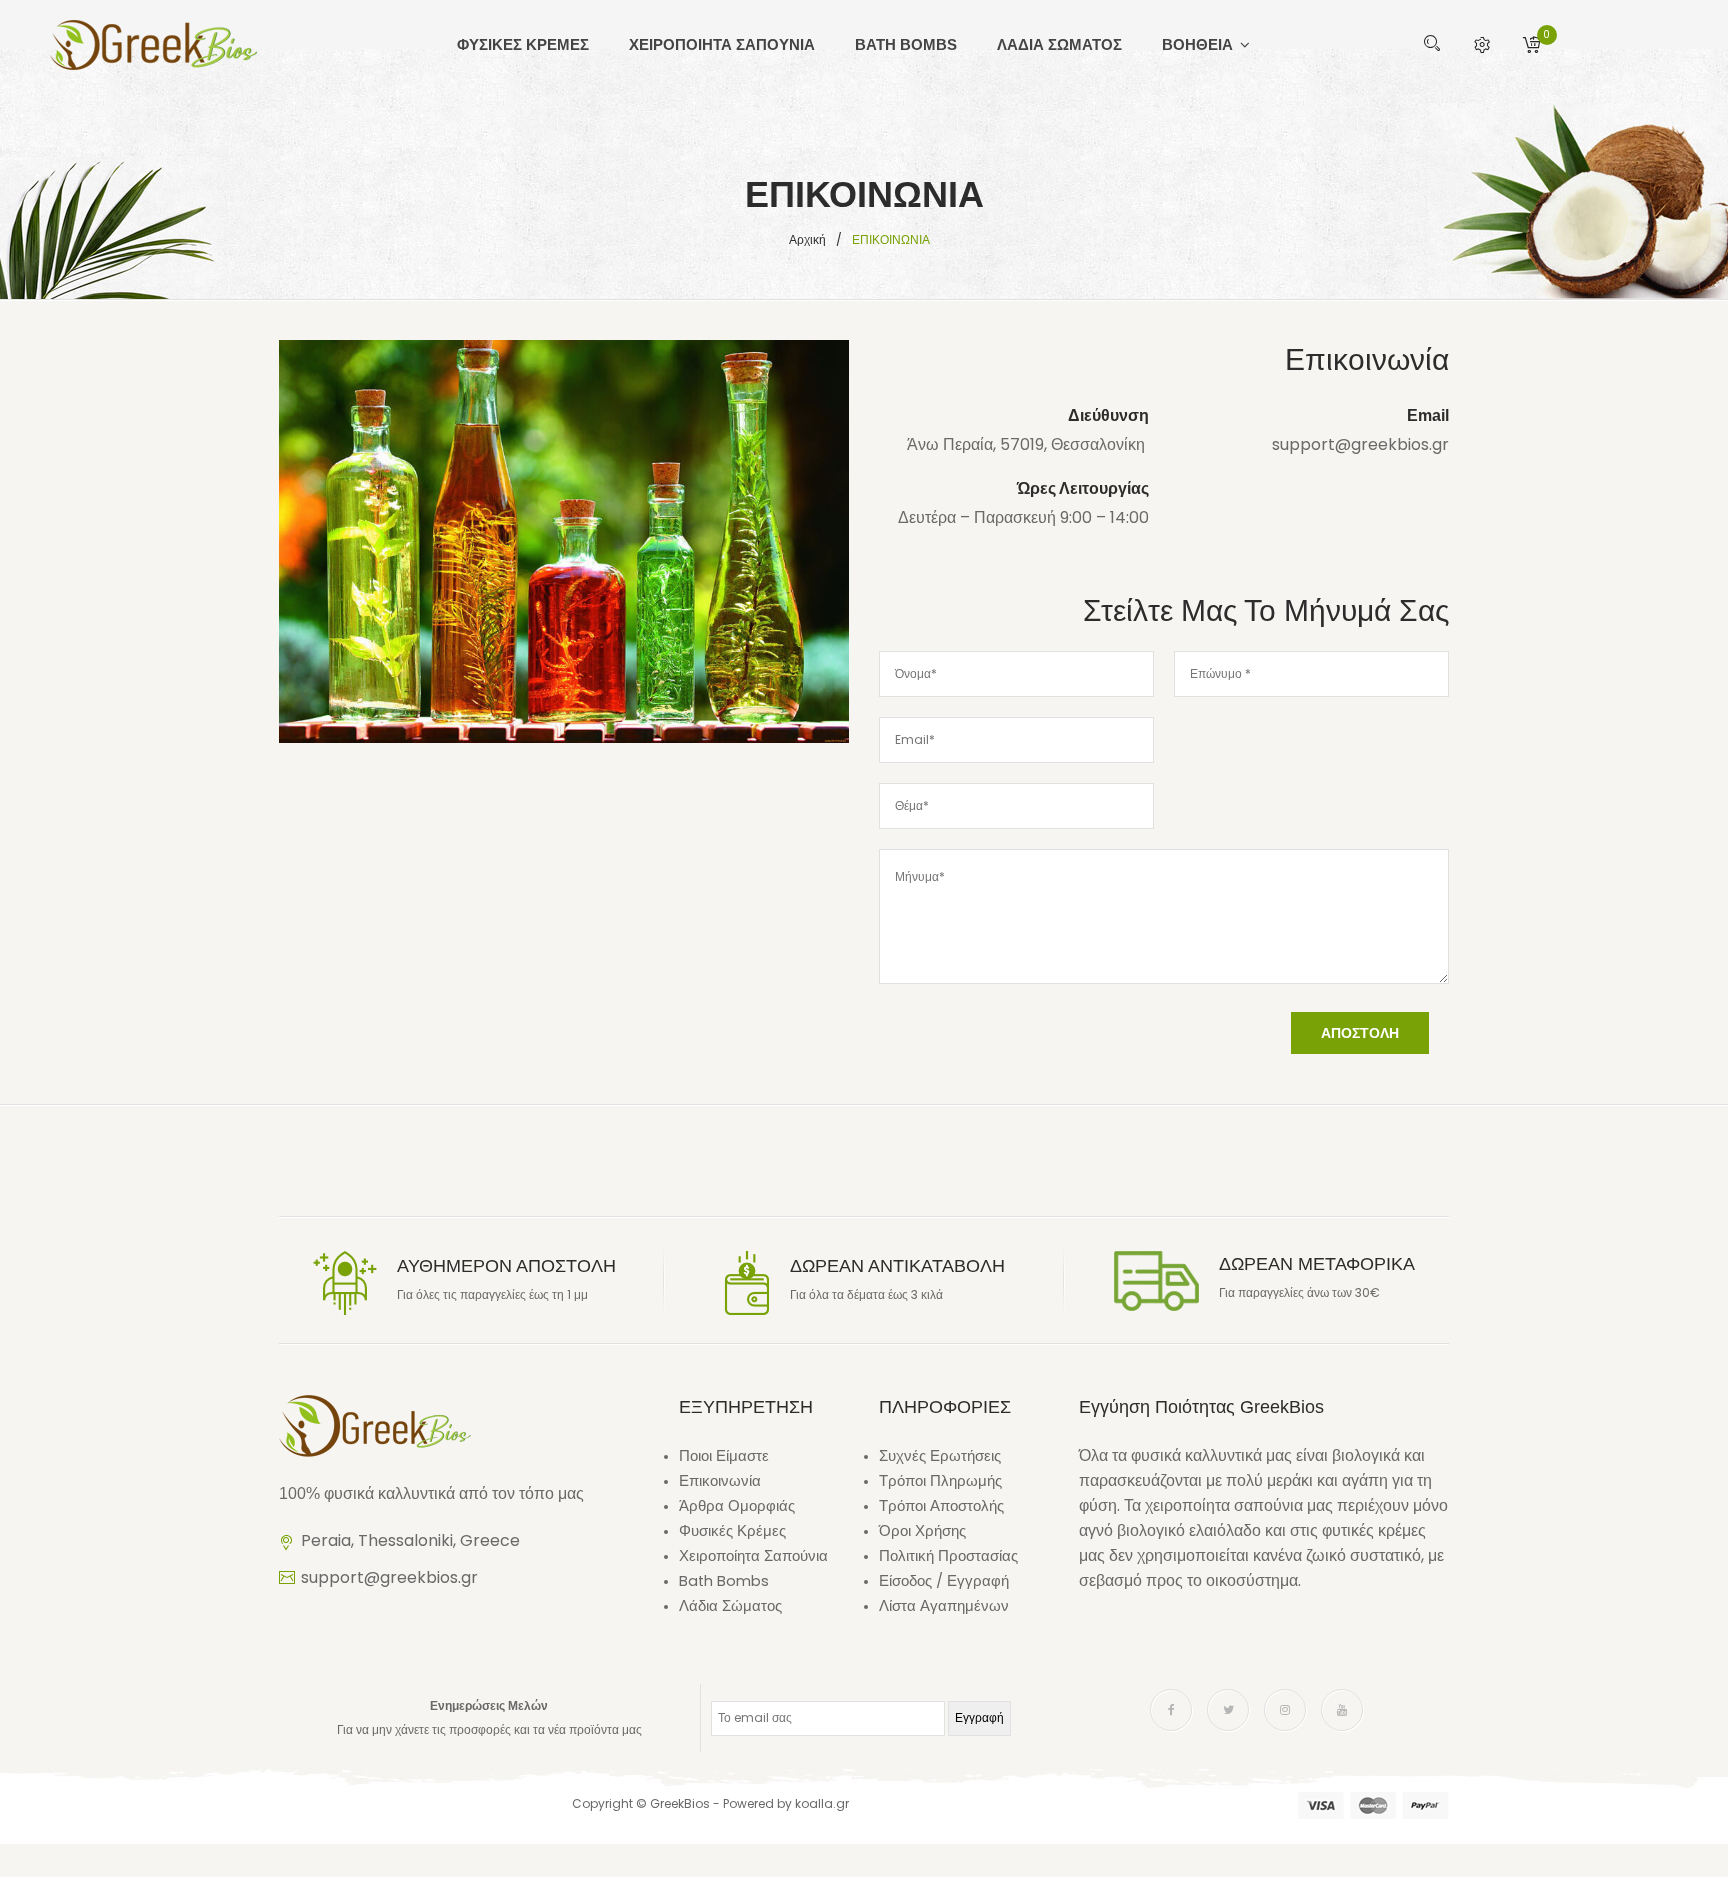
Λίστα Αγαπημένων (944, 1606)
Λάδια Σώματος (730, 1606)
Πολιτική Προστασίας (948, 1556)
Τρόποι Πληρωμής (940, 1481)
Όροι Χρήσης (922, 1531)
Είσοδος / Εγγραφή (944, 1581)
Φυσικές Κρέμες (732, 1531)
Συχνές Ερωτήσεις (940, 1456)
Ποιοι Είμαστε (724, 1456)
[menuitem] (533, 45)
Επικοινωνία (720, 1481)
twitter (1228, 1710)
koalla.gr (822, 1803)
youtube (1342, 1710)
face (1171, 1710)
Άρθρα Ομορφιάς (737, 1506)
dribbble (1285, 1710)
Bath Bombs (724, 1581)
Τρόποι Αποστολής (941, 1506)
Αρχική (807, 239)
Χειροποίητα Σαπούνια (753, 1556)
